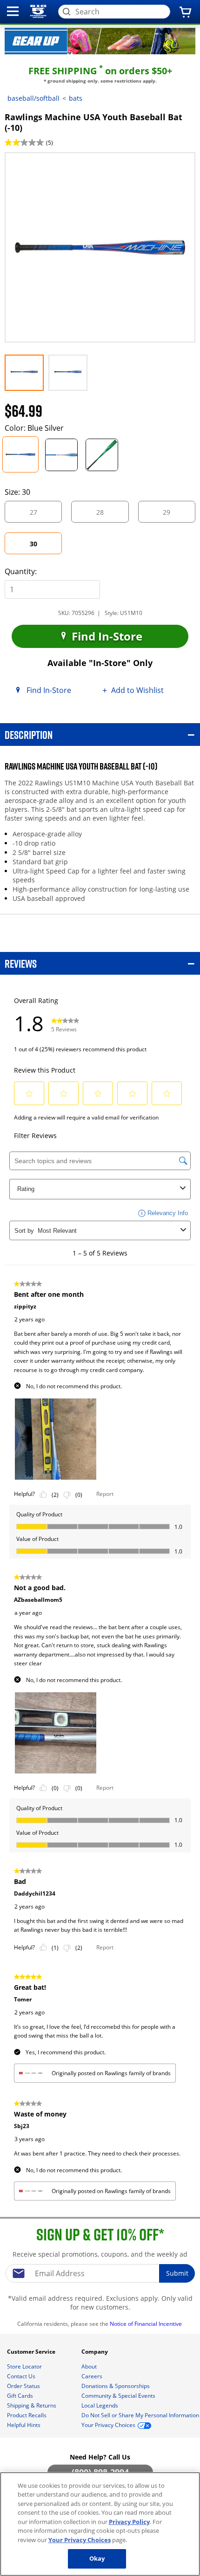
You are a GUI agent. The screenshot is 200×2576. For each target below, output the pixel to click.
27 (41, 515)
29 (174, 515)
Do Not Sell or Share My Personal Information (140, 2415)
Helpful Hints (24, 2425)
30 (42, 547)
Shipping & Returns (32, 2405)
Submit (177, 2273)
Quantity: (21, 571)
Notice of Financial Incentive (147, 2324)
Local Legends (100, 2405)
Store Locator (25, 2366)
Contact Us (22, 2376)
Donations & (116, 2386)
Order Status (24, 2386)
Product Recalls (27, 2415)
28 (108, 515)
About (90, 2366)
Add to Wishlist (137, 690)
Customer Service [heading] (32, 2352)
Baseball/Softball (33, 98)
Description (29, 735)
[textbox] (100, 2273)
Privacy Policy (129, 2522)
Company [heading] (95, 2352)
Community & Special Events (119, 2396)
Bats (76, 98)
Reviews (21, 963)
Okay (97, 2558)
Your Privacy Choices (80, 2540)
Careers (93, 2376)
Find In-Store (106, 636)
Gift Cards (21, 2396)
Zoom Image (37, 166)
